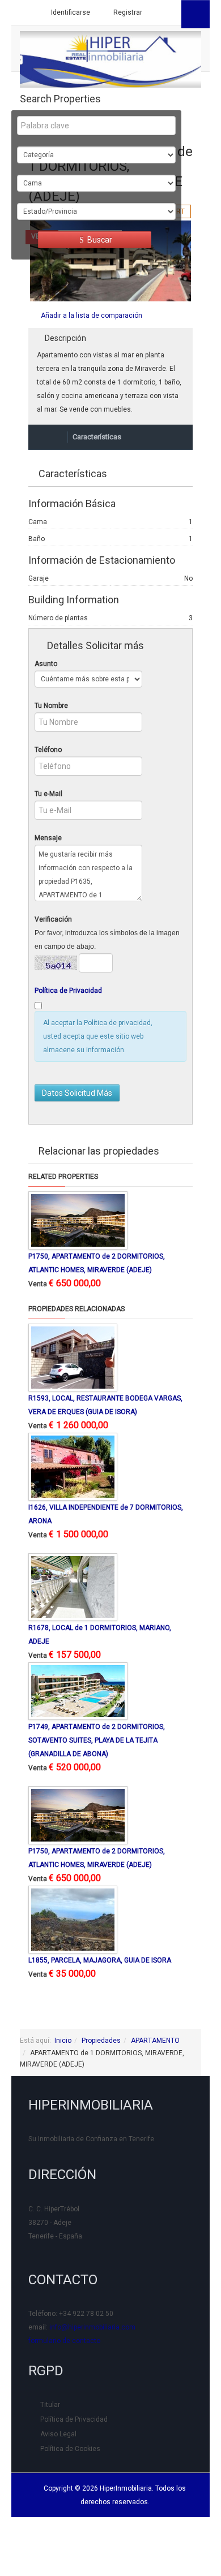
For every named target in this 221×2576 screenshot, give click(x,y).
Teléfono (48, 750)
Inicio (63, 2041)
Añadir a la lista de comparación (92, 315)
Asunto (46, 664)
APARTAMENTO (155, 2041)
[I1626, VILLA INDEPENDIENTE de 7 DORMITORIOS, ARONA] (73, 1466)
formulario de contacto (64, 2341)
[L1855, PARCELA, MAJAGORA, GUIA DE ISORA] (73, 1919)
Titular (50, 2405)
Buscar (99, 240)
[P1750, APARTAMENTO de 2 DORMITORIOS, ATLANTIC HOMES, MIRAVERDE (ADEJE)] (78, 1220)
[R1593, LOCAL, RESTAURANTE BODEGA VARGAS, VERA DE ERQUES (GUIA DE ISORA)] (73, 1357)
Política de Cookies (70, 2449)
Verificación (53, 919)
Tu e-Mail (48, 794)
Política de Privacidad (68, 991)
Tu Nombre (51, 706)
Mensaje (48, 838)
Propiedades (101, 2041)
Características (97, 437)
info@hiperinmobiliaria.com (92, 2327)
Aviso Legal (58, 2434)
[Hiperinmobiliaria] (110, 59)
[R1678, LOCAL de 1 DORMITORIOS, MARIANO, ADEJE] (73, 1587)
